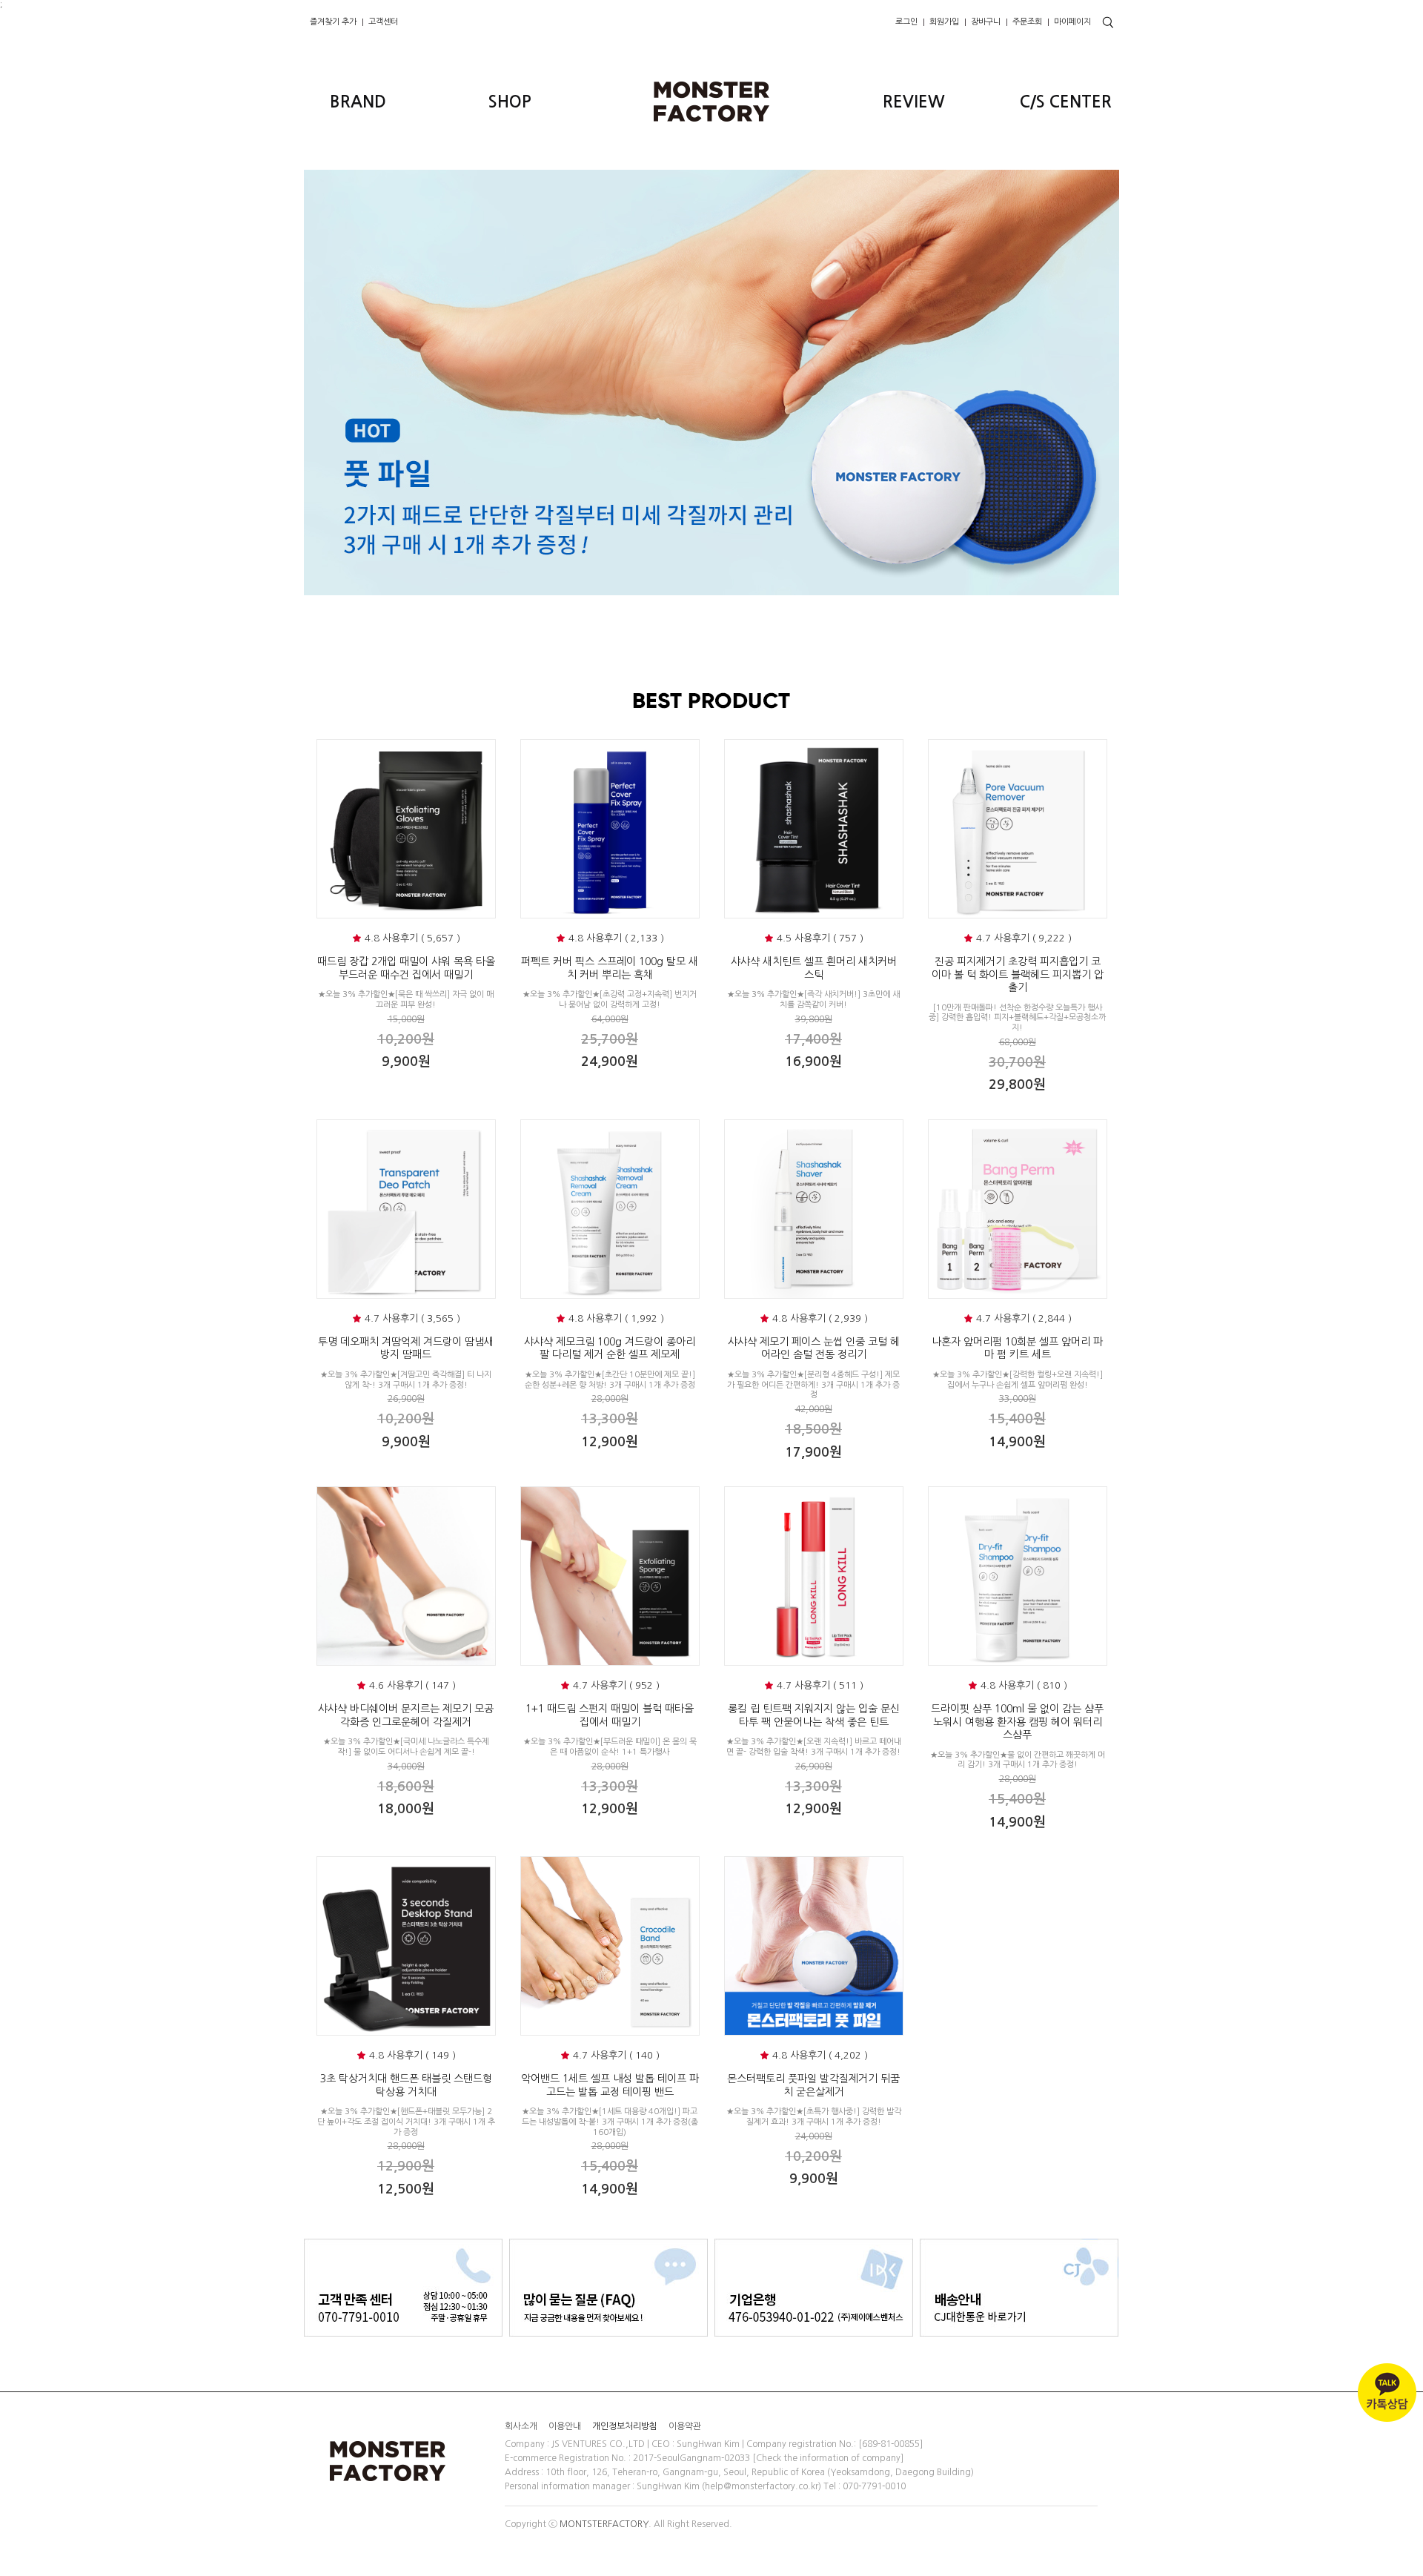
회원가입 (944, 22)
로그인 (906, 22)
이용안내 (565, 2426)
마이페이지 (1072, 22)
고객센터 (383, 22)
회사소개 (521, 2426)
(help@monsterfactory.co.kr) (762, 2487)
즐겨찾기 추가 (333, 22)
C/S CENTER (1066, 102)
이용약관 (685, 2426)
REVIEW (914, 102)
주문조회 (1027, 22)
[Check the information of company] (828, 2458)
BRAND (358, 102)
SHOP (510, 102)
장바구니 (986, 22)
